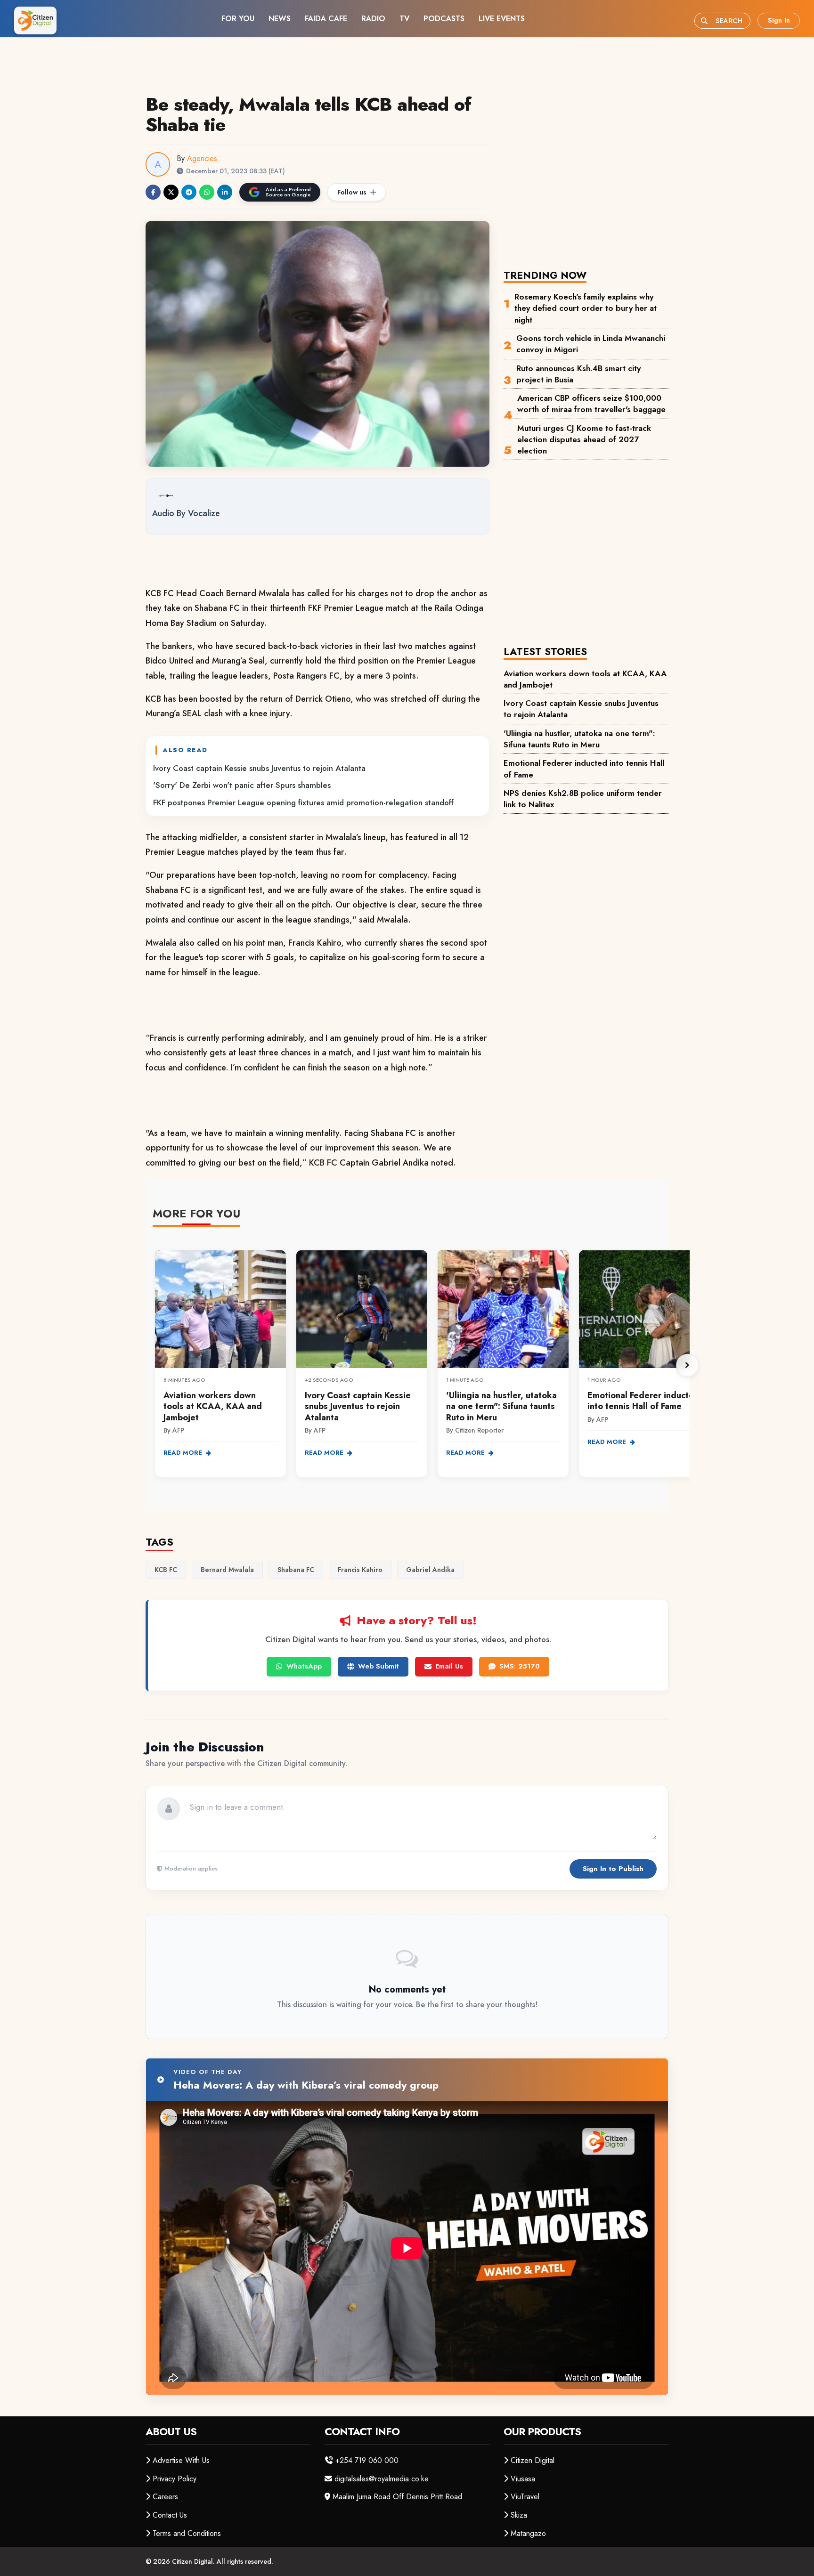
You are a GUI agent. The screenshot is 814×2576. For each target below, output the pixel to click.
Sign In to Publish (613, 1869)
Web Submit (379, 1666)
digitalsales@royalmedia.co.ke (382, 2479)
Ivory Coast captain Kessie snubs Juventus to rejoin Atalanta (259, 768)
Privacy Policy (175, 2479)
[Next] (687, 1365)
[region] (421, 1365)
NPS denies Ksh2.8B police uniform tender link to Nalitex (583, 799)
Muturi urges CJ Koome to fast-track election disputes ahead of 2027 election (584, 440)
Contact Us (170, 2515)
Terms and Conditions (187, 2533)
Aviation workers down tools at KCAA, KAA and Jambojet (585, 679)
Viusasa (523, 2479)
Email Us (449, 1666)
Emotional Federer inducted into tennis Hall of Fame (584, 769)
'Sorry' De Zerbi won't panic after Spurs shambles (242, 785)
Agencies (202, 158)
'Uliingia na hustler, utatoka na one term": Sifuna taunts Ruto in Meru (579, 739)
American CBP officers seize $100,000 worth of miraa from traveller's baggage (591, 404)
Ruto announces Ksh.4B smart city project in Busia (578, 374)
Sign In (779, 20)
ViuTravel (525, 2497)
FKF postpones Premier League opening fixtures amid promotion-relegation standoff (303, 802)
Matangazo (528, 2533)
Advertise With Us (181, 2460)
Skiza (519, 2515)
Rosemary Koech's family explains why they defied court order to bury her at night (586, 308)
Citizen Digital (533, 2460)
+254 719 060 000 (367, 2460)
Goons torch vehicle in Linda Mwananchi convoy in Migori (591, 344)
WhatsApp (304, 1666)
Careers (165, 2497)
